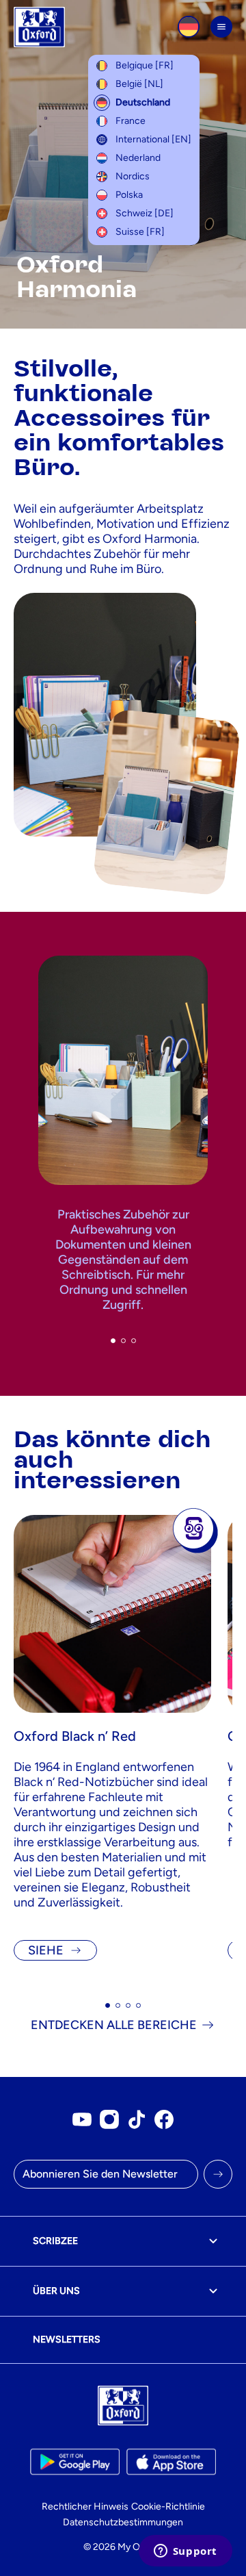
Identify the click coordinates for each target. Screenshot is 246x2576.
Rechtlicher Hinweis (85, 2507)
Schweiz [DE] (145, 213)
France (131, 121)
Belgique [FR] (145, 65)
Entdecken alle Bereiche (114, 2025)
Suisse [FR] (140, 232)
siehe (46, 1950)
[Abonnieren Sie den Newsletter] (218, 2174)
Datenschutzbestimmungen (123, 2522)
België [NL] (139, 84)
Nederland (138, 158)
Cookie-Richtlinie (168, 2507)
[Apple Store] (171, 2462)
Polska (129, 195)
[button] (113, 1341)
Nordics (133, 176)
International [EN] (153, 139)
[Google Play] (75, 2462)
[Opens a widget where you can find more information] (185, 2552)
